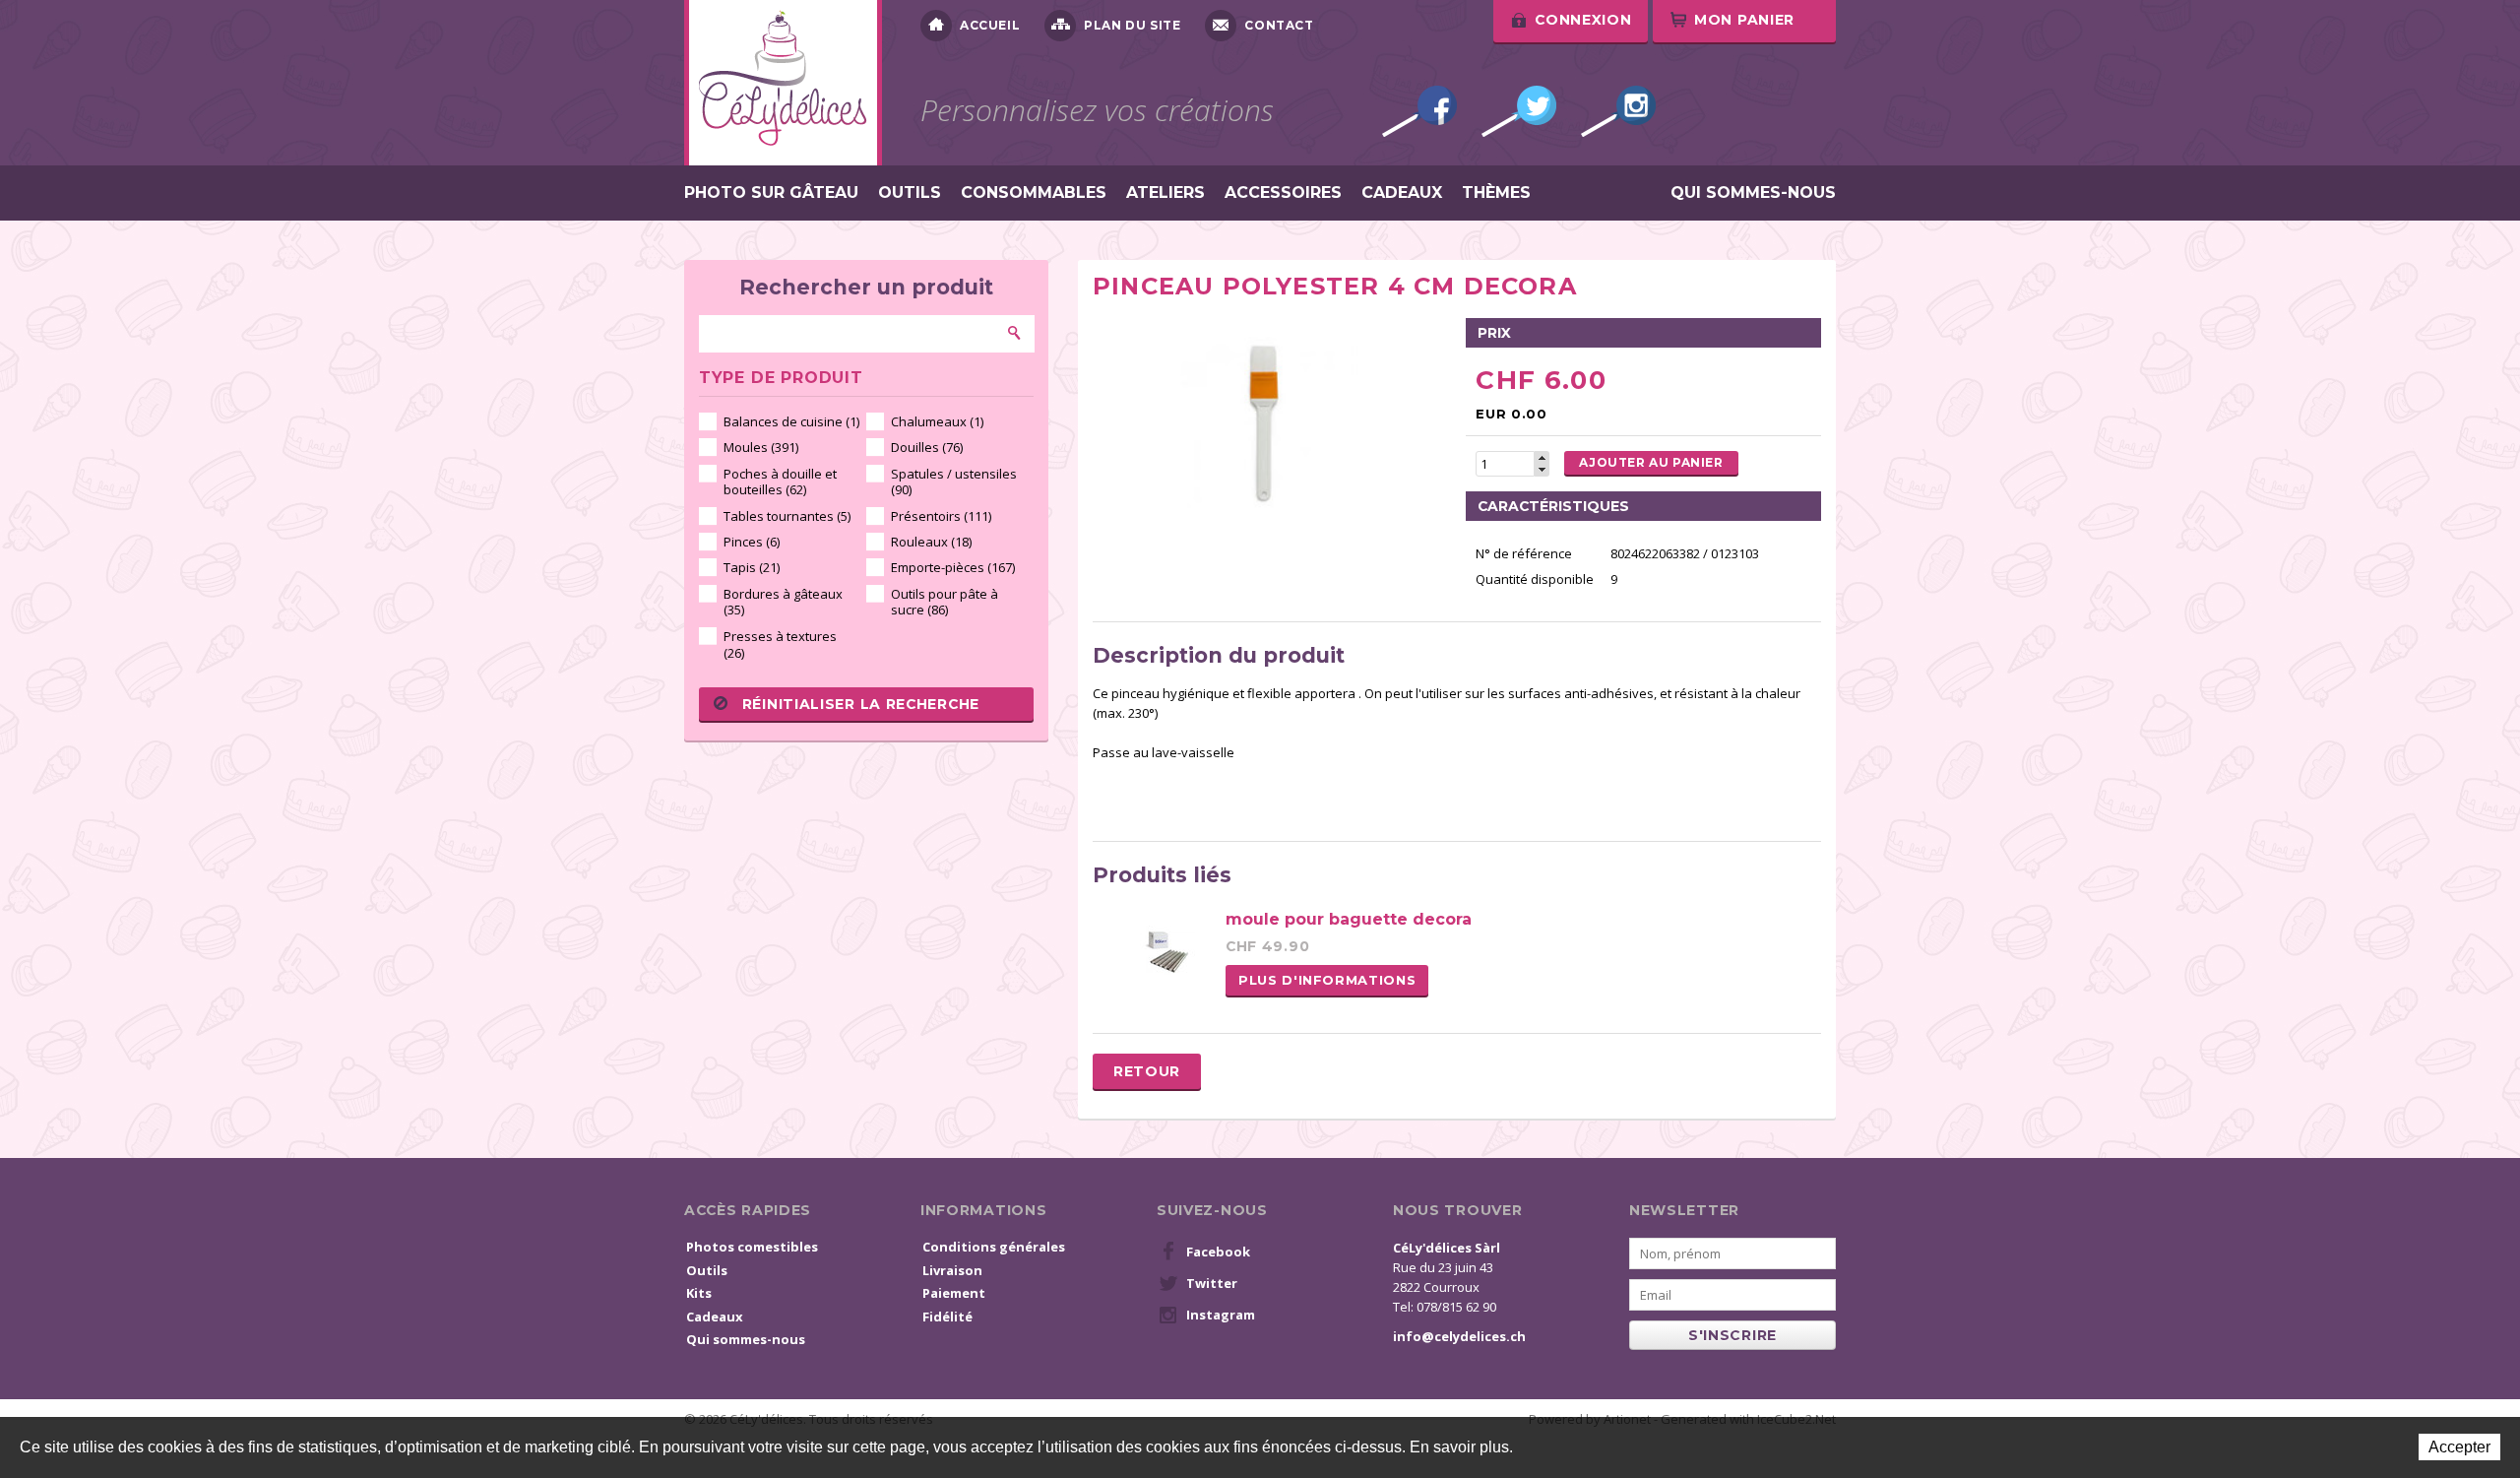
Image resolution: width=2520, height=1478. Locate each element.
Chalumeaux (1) (937, 421)
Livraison (952, 1270)
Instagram (1618, 111)
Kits (699, 1293)
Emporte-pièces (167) (953, 567)
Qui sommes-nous (1753, 193)
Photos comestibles (752, 1247)
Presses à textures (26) (780, 644)
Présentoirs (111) (941, 516)
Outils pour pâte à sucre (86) (945, 602)
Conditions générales (994, 1247)
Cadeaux (1402, 193)
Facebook (1419, 111)
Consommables (1034, 193)
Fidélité (947, 1317)
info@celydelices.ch (1459, 1336)
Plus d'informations (1327, 980)
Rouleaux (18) (931, 542)
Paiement (954, 1293)
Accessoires (1283, 193)
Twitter (1519, 111)
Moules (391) (761, 447)
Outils (910, 193)
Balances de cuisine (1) (791, 421)
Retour (1147, 1071)
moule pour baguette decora (1349, 919)
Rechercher (1015, 333)
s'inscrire (1732, 1335)
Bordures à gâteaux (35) (783, 602)
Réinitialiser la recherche (861, 704)
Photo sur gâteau (771, 193)
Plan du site (1132, 25)
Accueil (990, 25)
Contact (1279, 25)
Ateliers (1165, 193)
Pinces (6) (752, 542)
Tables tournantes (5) (787, 516)
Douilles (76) (927, 447)
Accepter (2459, 1447)
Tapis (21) (752, 567)
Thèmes (1496, 193)
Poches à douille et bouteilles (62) (780, 482)
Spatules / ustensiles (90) (954, 482)
